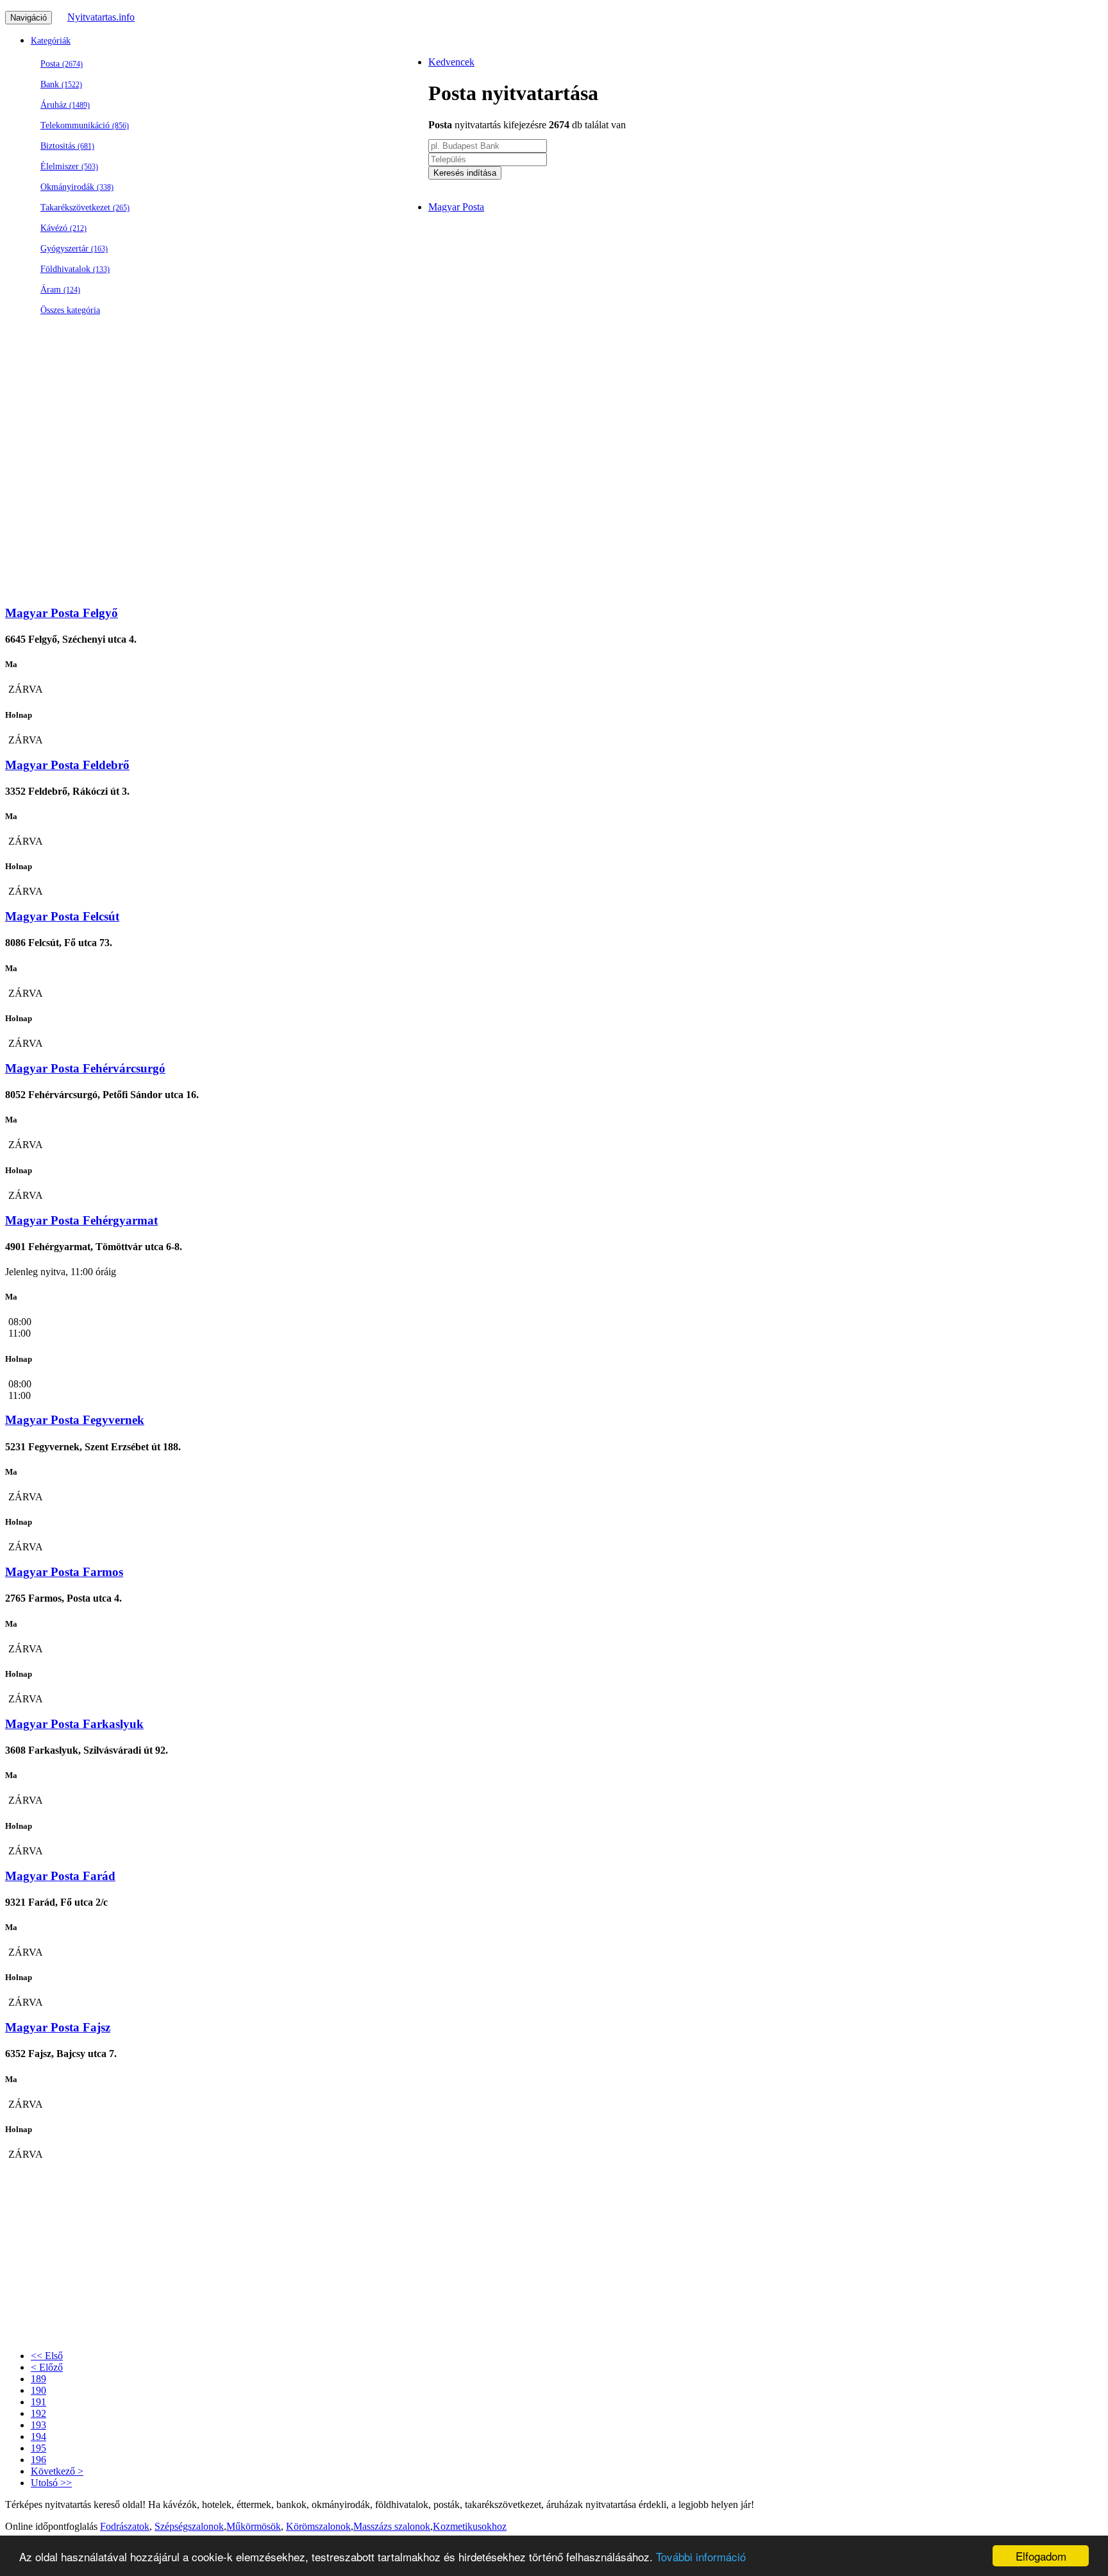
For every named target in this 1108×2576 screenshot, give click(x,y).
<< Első (47, 2356)
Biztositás (67, 146)
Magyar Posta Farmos (64, 1572)
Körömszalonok (318, 2526)
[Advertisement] (390, 504)
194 (38, 2436)
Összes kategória (70, 310)
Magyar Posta (456, 207)
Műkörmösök (254, 2526)
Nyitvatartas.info (101, 17)
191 (38, 2402)
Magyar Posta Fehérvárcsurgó (85, 1068)
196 (38, 2460)
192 (38, 2413)
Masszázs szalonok (392, 2526)
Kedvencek (451, 62)
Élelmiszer (69, 166)
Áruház (65, 105)
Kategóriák (51, 41)
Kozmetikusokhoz (470, 2526)
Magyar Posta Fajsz (58, 2027)
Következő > (57, 2471)
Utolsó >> (51, 2483)
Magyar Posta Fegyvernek (75, 1420)
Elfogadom (1041, 2556)
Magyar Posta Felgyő (62, 613)
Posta (62, 64)
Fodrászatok (125, 2526)
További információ (701, 2556)
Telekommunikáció (85, 125)
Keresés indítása (465, 173)
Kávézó (63, 228)
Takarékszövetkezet (85, 208)
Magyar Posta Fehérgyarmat (81, 1220)
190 (38, 2390)
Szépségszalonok (189, 2526)
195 (38, 2448)
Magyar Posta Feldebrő (67, 765)
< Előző (47, 2367)
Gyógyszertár (74, 249)
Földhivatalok (75, 269)
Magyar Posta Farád (60, 1876)
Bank (61, 84)
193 (38, 2425)
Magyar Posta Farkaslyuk (74, 1724)
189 (38, 2379)
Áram (60, 290)
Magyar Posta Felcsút (62, 916)
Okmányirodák (77, 187)
